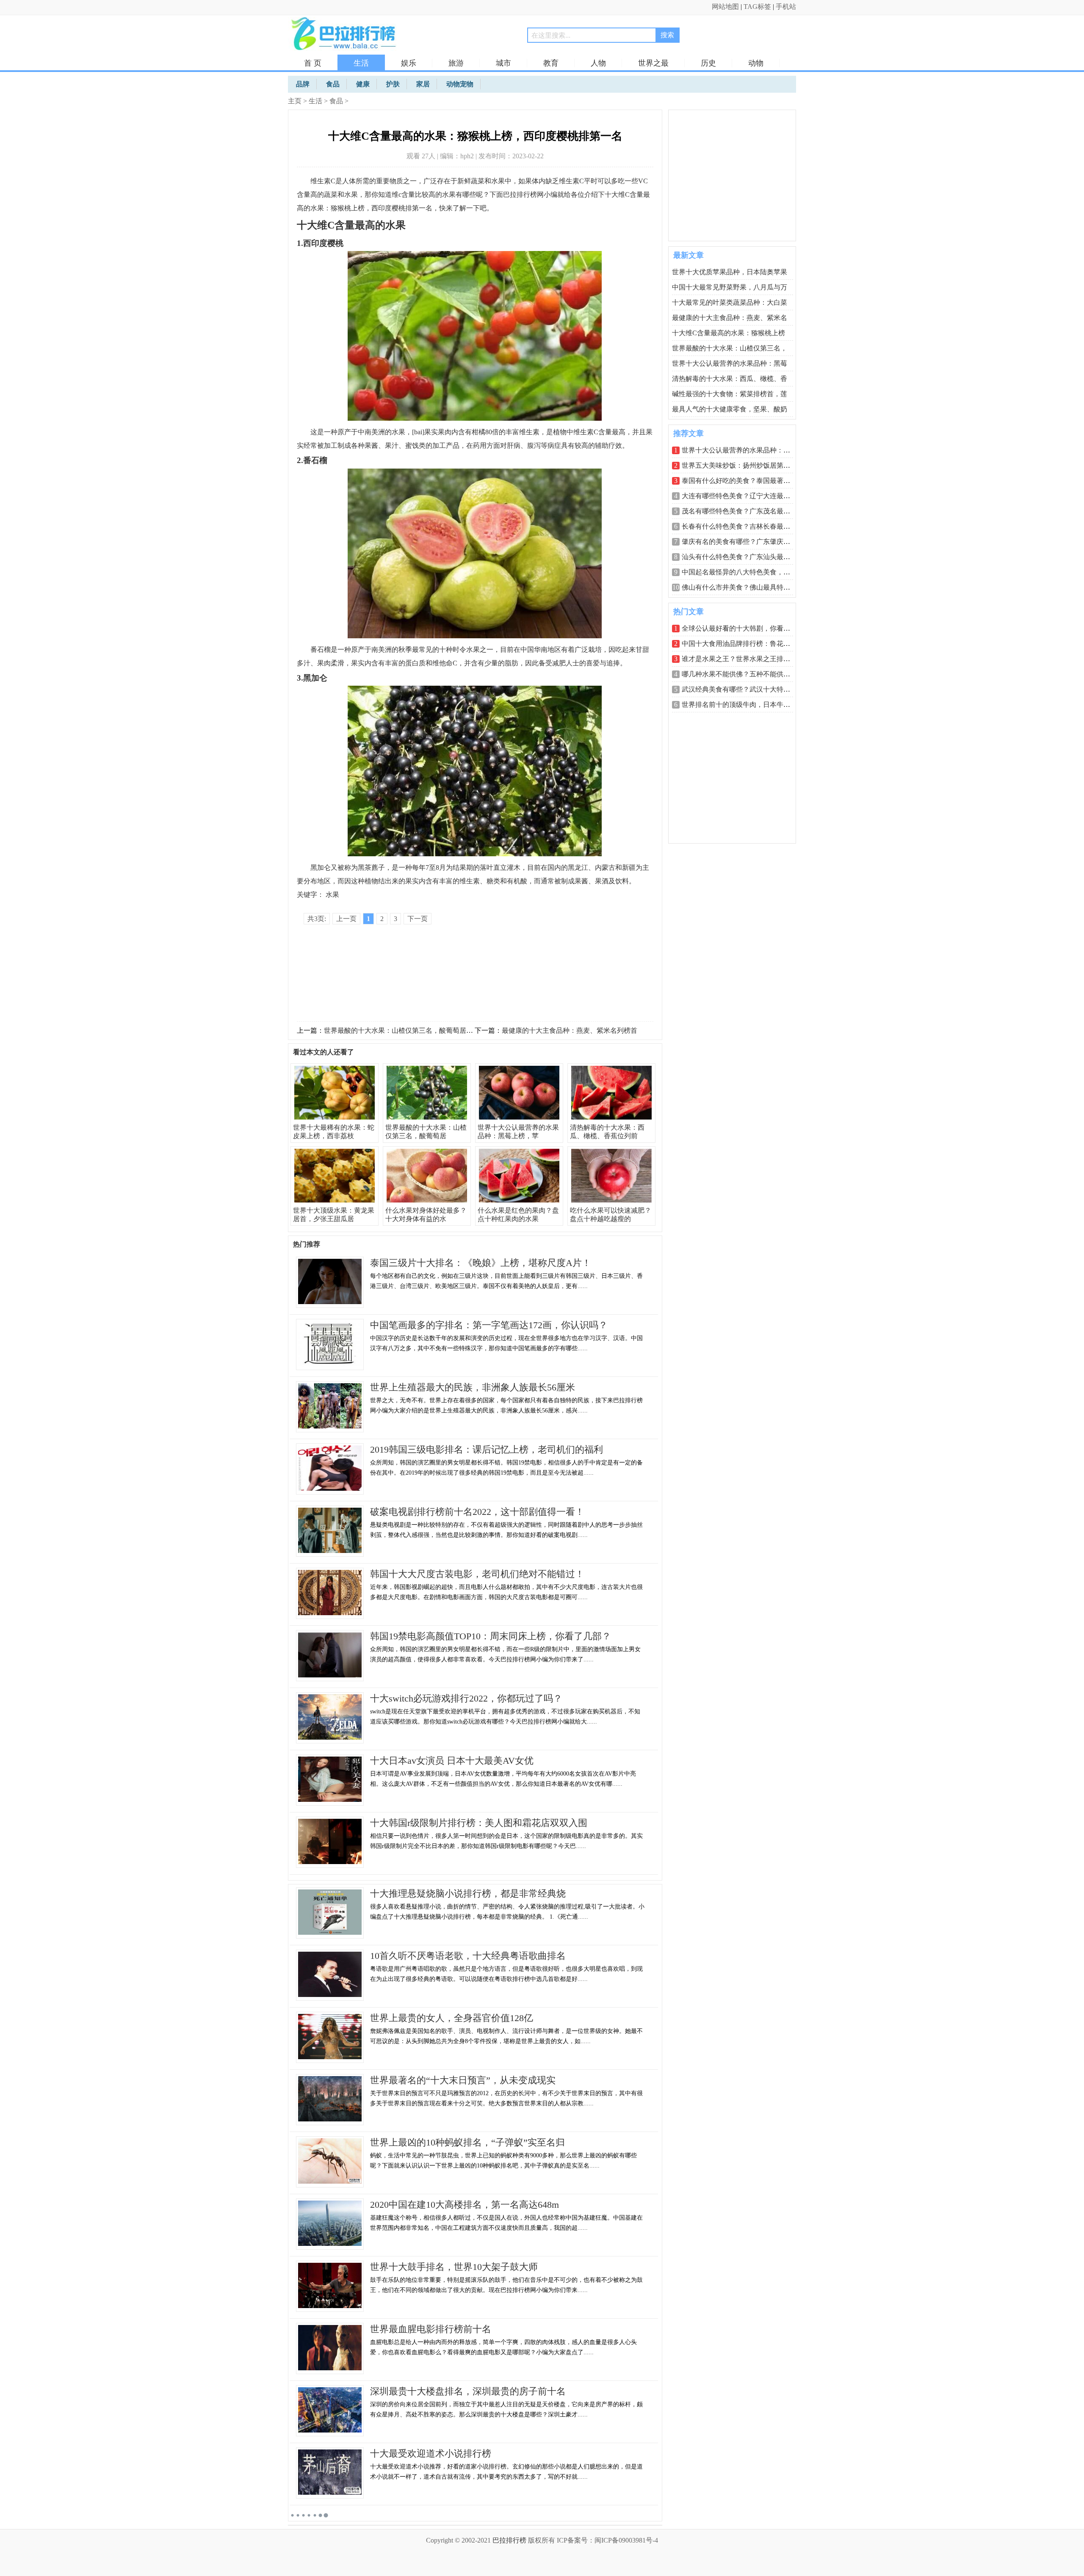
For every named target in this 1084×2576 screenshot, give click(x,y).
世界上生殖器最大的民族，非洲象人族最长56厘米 (473, 1387)
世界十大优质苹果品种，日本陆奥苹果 (730, 272)
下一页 (418, 919)
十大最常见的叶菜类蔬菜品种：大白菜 (730, 302)
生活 (361, 63)
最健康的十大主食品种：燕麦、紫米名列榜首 (570, 1030)
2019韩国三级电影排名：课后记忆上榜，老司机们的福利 (487, 1449)
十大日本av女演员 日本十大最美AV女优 (452, 1761)
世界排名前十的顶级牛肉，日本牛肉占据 (743, 705)
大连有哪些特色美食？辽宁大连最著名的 (743, 496)
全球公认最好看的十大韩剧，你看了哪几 (743, 628)
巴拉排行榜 (509, 2540)
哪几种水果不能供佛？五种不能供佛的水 (743, 674)
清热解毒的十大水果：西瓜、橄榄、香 (730, 379)
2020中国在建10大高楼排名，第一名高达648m (465, 2205)
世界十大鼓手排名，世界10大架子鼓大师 (454, 2267)
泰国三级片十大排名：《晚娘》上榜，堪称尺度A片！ (481, 1263)
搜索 (667, 35)
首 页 (313, 63)
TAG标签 (757, 7)
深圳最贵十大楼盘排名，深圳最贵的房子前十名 (468, 2391)
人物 (598, 63)
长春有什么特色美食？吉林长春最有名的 (743, 526)
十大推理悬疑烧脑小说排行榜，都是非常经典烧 (468, 1893)
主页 (295, 101)
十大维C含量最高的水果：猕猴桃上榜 (729, 333)
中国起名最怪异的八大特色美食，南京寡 (743, 572)
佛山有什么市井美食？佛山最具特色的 (739, 587)
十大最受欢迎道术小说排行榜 (431, 2453)
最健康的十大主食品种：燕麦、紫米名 (730, 318)
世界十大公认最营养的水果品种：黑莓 (730, 363)
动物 (756, 63)
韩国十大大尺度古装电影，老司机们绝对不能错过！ (477, 1574)
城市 (503, 63)
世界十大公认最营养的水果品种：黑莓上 (743, 450)
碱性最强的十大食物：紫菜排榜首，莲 (730, 394)
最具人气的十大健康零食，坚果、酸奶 (730, 409)
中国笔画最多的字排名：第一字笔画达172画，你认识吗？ (489, 1325)
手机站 (786, 7)
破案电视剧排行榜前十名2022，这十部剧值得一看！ (477, 1512)
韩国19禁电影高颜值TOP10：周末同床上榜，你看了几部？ (491, 1636)
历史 (708, 63)
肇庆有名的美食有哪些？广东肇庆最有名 (743, 542)
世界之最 (653, 63)
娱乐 (409, 63)
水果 (332, 895)
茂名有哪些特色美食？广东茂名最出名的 (743, 511)
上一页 (346, 919)
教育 (551, 63)
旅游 (456, 63)
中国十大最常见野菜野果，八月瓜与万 (730, 287)
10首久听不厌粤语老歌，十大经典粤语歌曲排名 (468, 1956)
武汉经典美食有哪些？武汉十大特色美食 (743, 689)
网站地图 (725, 7)
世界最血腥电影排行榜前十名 (431, 2329)
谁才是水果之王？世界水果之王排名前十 (743, 659)
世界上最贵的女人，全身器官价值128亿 (452, 2018)
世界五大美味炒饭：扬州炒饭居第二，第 (743, 465)
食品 (336, 101)
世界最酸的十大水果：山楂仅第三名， (730, 348)
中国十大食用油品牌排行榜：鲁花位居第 (743, 644)
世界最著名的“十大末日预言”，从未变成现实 (463, 2080)
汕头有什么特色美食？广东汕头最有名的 (743, 557)
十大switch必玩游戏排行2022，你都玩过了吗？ (466, 1698)
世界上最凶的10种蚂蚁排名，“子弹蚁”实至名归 (467, 2142)
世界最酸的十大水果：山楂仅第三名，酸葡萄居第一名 (405, 1030)
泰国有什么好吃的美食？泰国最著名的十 (743, 481)
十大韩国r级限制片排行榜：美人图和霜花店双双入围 (479, 1823)
